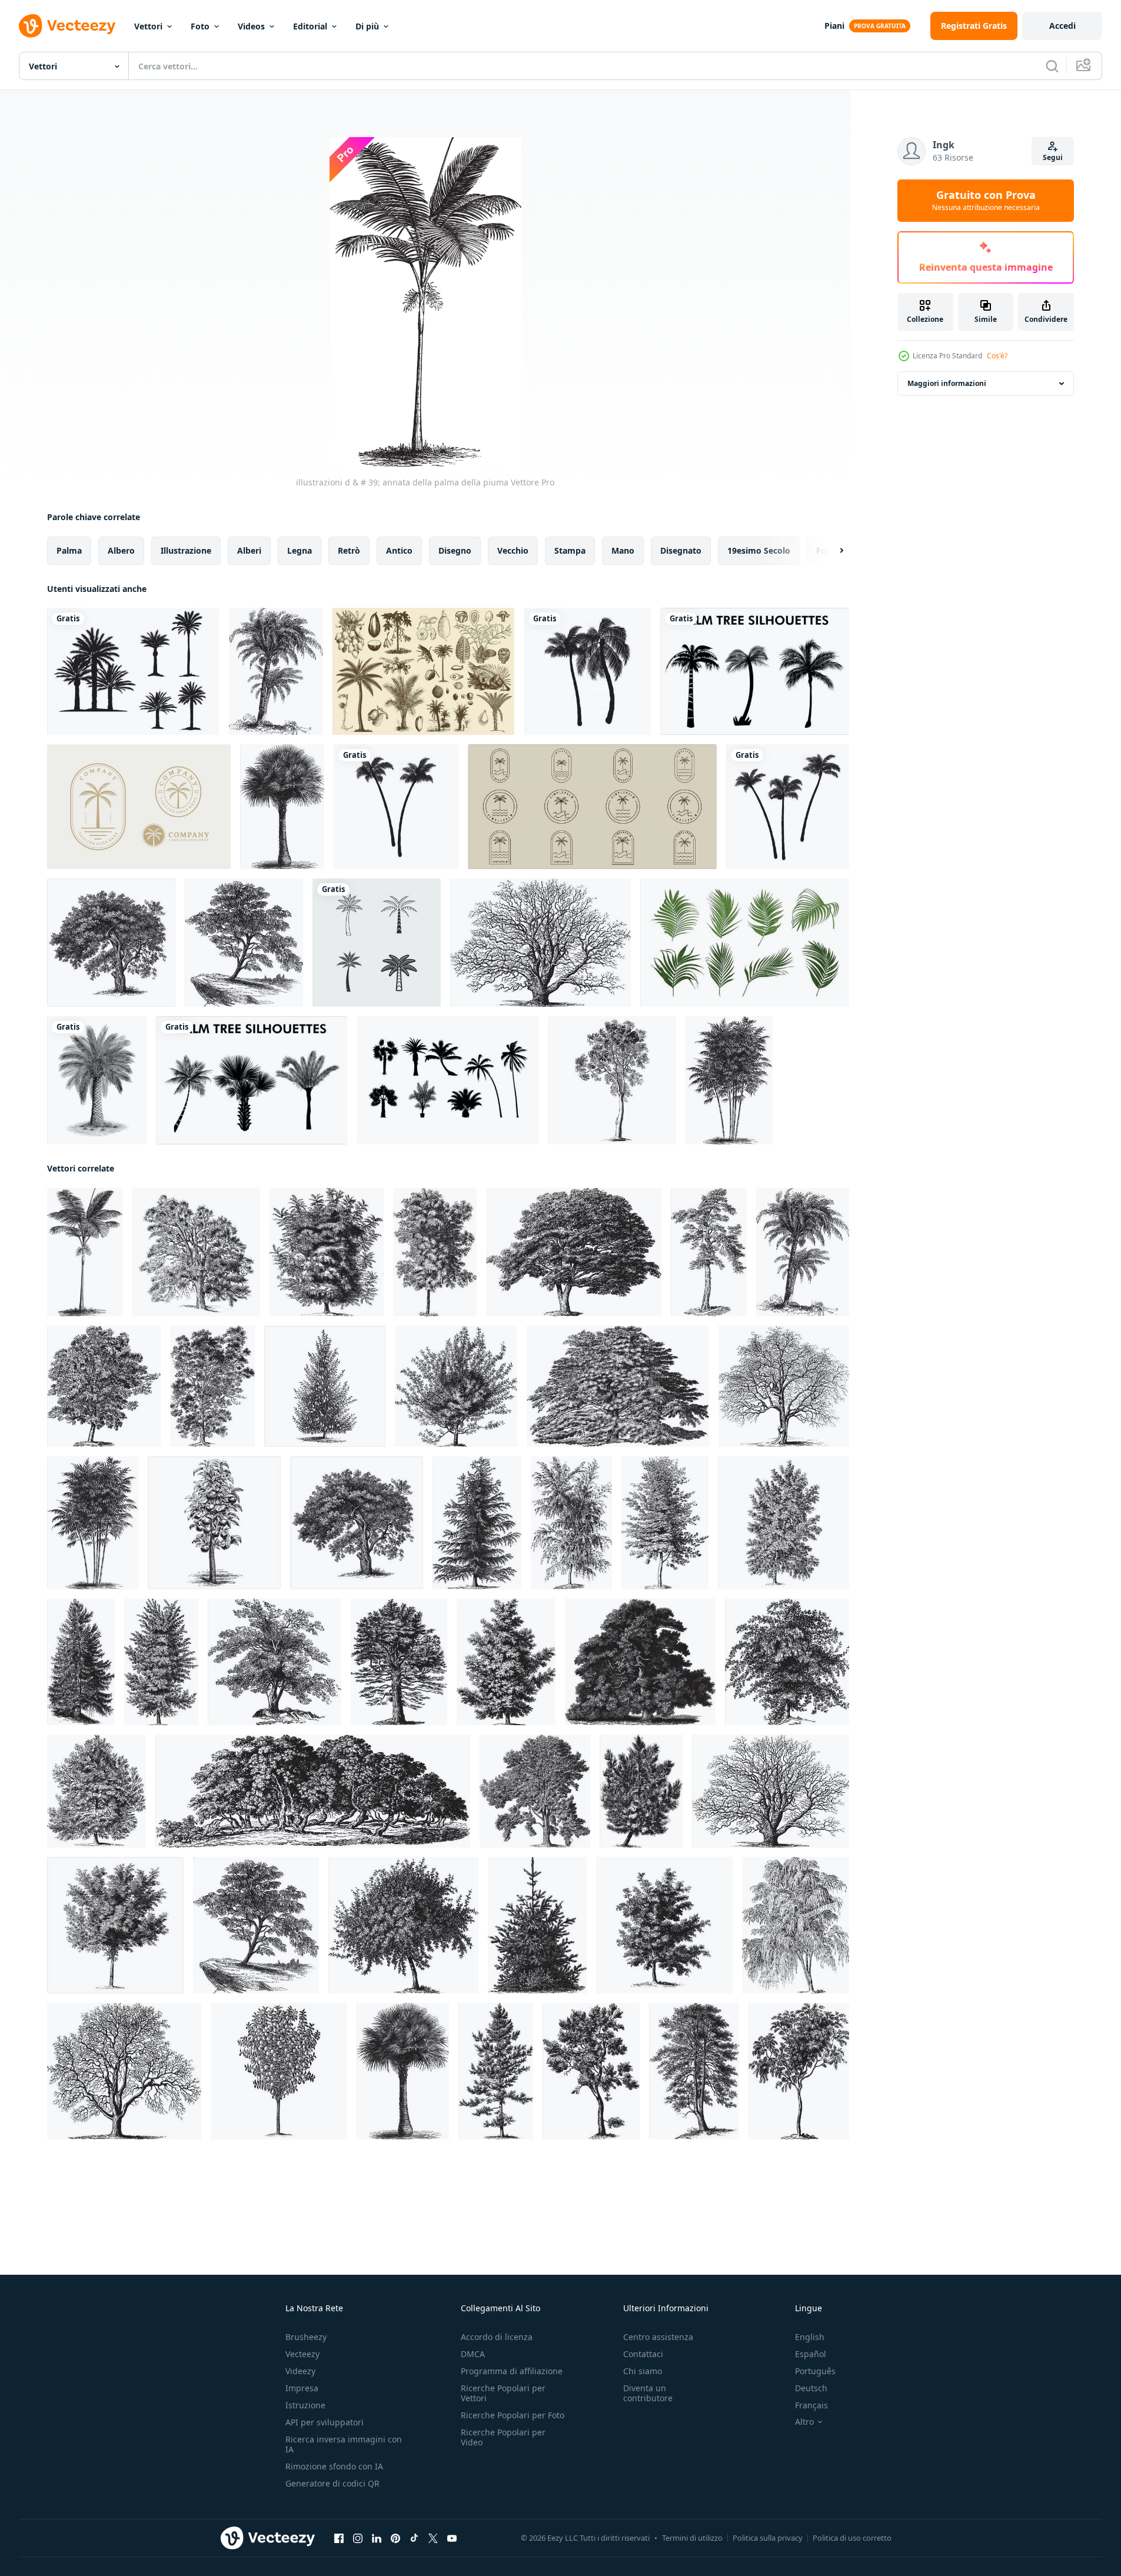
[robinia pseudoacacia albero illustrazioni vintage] (435, 1252)
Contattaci (643, 2354)
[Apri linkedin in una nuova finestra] (377, 2538)
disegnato (681, 550)
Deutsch (811, 2388)
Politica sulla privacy (768, 2538)
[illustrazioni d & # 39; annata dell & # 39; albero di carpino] (104, 1386)
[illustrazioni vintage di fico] (244, 943)
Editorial (310, 26)
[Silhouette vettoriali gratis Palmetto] (448, 1080)
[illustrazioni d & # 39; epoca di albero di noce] (124, 2071)
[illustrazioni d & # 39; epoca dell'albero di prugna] (279, 2071)
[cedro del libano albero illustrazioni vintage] (618, 1386)
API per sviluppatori (325, 2422)
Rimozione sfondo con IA (334, 2466)
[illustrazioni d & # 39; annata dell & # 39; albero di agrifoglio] (694, 2071)
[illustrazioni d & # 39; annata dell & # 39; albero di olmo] (212, 1386)
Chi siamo (643, 2371)
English (810, 2337)
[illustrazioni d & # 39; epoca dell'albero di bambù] (729, 1080)
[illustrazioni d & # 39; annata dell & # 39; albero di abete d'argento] (399, 1662)
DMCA (473, 2354)
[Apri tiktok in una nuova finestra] (414, 2538)
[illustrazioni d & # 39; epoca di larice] (477, 1523)
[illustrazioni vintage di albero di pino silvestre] (709, 1252)
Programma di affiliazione (512, 2371)
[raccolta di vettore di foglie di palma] (745, 943)
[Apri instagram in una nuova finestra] (358, 2538)
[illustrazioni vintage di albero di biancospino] (784, 1386)
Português (815, 2371)
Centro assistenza (658, 2337)
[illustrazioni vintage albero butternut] (327, 1252)
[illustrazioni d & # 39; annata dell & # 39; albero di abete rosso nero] (81, 1662)
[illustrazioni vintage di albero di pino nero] (496, 2071)
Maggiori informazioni (947, 383)
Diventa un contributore (648, 2393)
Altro (804, 2422)
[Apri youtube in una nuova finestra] (452, 2538)
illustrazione (186, 550)
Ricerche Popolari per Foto (513, 2415)
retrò (349, 550)
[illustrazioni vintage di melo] (111, 943)
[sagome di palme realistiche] (252, 1080)
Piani (834, 26)
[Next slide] (831, 551)
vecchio (513, 550)
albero (121, 550)
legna (300, 550)
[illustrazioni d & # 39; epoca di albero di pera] (325, 1386)
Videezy (300, 2371)
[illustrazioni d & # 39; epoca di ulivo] (275, 1662)
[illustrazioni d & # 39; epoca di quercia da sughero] (591, 2071)
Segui (1053, 157)
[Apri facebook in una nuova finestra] (339, 2538)
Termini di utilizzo (692, 2538)
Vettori (148, 26)
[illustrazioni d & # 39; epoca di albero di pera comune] (196, 1252)
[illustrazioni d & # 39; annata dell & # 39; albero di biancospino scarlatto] (456, 1386)
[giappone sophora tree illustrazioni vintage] (574, 1252)
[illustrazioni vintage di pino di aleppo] (97, 1791)
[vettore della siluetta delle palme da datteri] (133, 671)
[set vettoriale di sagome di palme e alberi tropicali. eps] (755, 671)
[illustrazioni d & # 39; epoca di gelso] (313, 1791)
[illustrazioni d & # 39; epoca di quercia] (540, 943)
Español (811, 2354)
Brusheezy (306, 2337)
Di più (367, 26)
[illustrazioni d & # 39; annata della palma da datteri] (276, 671)
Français (811, 2405)
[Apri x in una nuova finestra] (433, 2538)
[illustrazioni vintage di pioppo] (535, 1791)
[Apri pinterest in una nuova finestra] (395, 2538)
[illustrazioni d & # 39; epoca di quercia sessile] (640, 1662)
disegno (455, 550)
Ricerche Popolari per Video (503, 2437)
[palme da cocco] (587, 671)
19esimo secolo (759, 550)
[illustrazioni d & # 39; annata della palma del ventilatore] (282, 807)
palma (69, 550)
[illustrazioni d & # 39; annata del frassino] (612, 1080)
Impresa (302, 2388)
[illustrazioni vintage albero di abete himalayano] (537, 1925)
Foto (200, 26)
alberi (249, 550)
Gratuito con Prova (986, 201)
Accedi (1062, 26)
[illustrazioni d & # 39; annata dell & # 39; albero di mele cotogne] (403, 1925)
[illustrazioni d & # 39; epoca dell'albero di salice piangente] (796, 1925)
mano (623, 550)
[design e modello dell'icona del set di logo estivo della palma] (377, 943)
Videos (251, 26)
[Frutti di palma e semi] (423, 671)
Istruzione (305, 2405)
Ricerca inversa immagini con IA (344, 2444)
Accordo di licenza (497, 2337)
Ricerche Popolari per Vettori (503, 2393)
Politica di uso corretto (852, 2538)
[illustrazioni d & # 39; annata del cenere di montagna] (799, 2071)
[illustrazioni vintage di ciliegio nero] (664, 1925)
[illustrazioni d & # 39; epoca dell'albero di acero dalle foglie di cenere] (784, 1523)
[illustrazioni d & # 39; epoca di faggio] (665, 1523)
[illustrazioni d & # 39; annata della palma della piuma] (85, 1252)
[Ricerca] (1052, 66)
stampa (570, 550)
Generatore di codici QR (332, 2483)
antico (399, 550)
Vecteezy (302, 2354)
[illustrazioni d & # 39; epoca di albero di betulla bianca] (571, 1523)
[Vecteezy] (67, 26)
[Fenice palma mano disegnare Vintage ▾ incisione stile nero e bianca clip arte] (97, 1080)
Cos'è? (997, 356)
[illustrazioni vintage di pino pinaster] (641, 1791)
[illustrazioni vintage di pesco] (115, 1925)
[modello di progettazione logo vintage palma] (139, 807)
